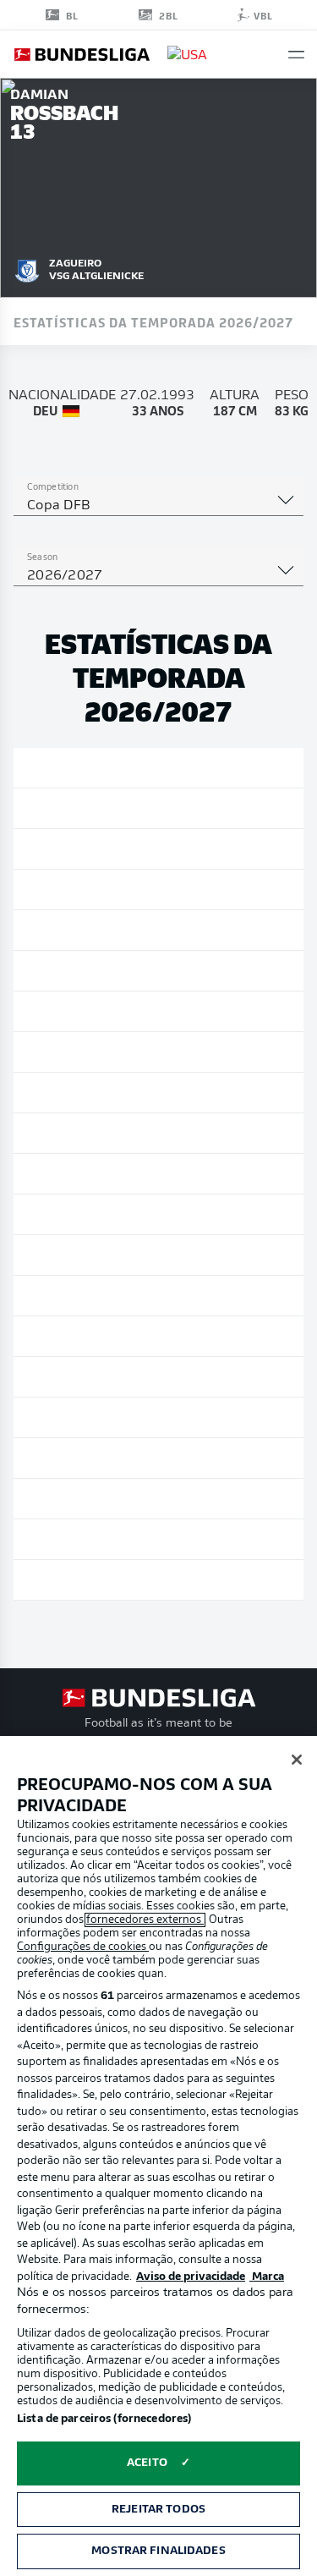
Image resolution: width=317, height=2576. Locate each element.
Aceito (147, 2463)
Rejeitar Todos (158, 2510)
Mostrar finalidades (158, 2551)
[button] (296, 55)
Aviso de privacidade (191, 2277)
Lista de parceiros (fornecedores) (104, 2419)
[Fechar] (297, 1760)
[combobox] (158, 506)
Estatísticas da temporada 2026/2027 (153, 321)
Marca (267, 2277)
